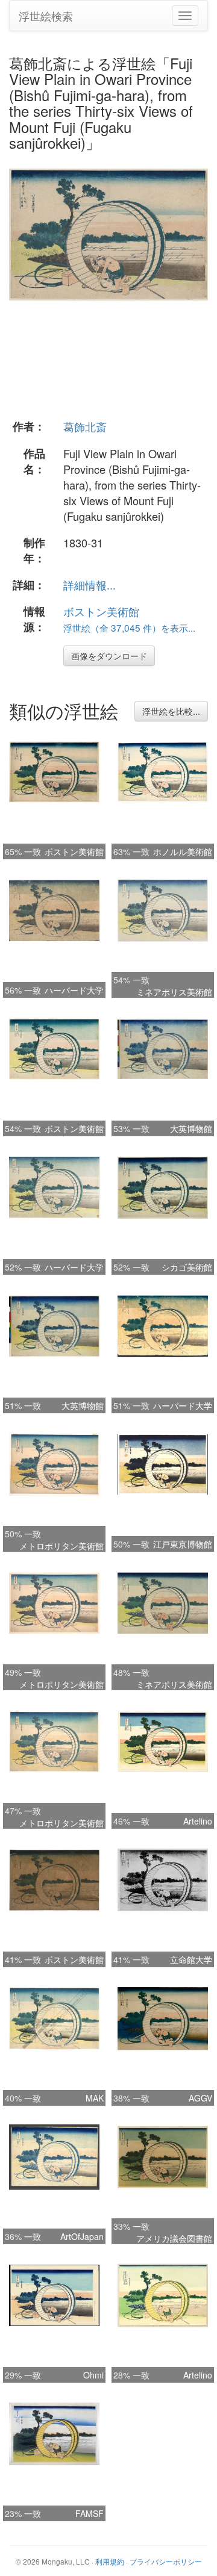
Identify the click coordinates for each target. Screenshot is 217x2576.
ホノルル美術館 (183, 851)
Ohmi (93, 2375)
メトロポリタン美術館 (61, 1546)
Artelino (198, 1821)
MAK (95, 2098)
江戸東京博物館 (183, 1544)
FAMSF (90, 2513)
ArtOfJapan (82, 2236)
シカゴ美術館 (187, 1267)
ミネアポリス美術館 (174, 992)
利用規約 (110, 2561)
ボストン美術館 (101, 611)
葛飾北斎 (85, 426)
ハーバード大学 (74, 990)
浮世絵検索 (46, 16)
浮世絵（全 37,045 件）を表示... (129, 627)
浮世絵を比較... (171, 711)
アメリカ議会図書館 (174, 2238)
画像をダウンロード (109, 656)
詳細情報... (90, 585)
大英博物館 (191, 1128)
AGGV (200, 2098)
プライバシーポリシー (166, 2561)
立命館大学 (191, 1959)
